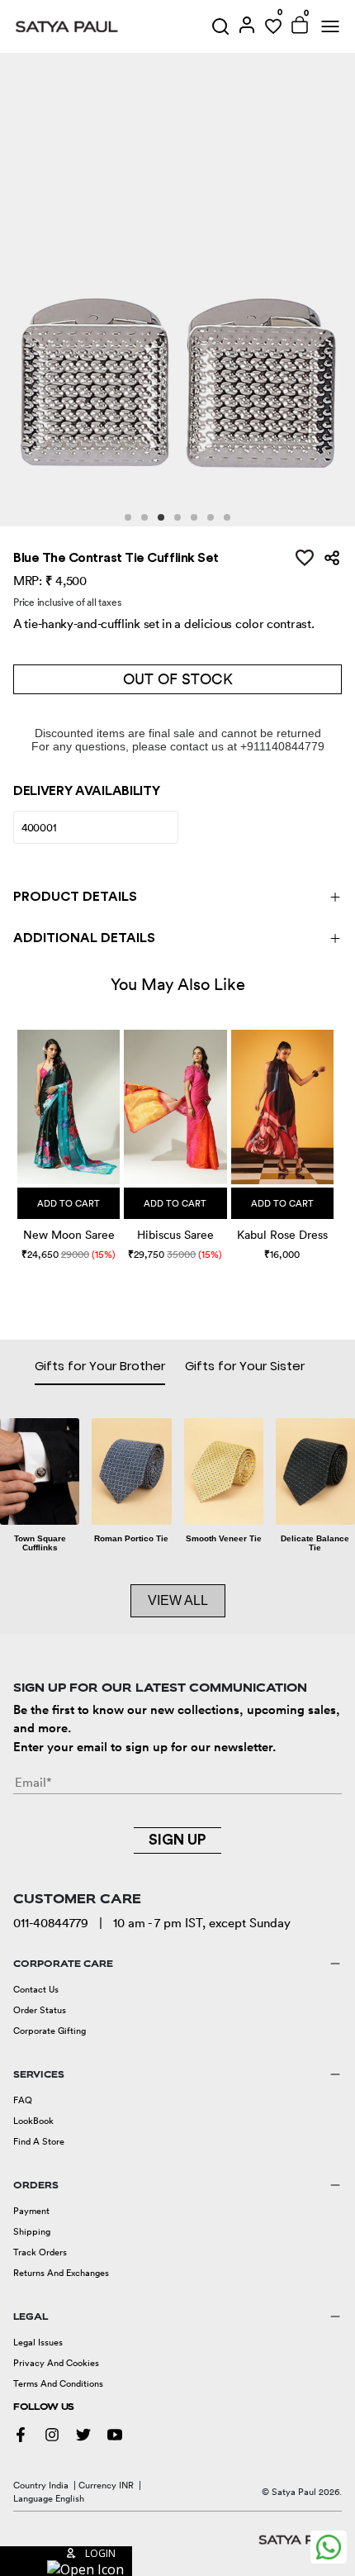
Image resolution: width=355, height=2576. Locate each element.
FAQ (23, 2100)
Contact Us (36, 1989)
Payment (31, 2211)
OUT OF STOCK (178, 679)
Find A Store (39, 2141)
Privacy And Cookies (56, 2363)
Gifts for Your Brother (100, 1366)
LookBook (33, 2121)
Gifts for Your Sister (245, 1366)
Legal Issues (38, 2342)
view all (178, 1600)
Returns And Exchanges (61, 2273)
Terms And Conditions (58, 2383)
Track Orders (40, 2252)
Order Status (40, 2010)
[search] (220, 26)
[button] (19, 1133)
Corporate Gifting (50, 2031)
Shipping (32, 2231)
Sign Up (177, 1840)
